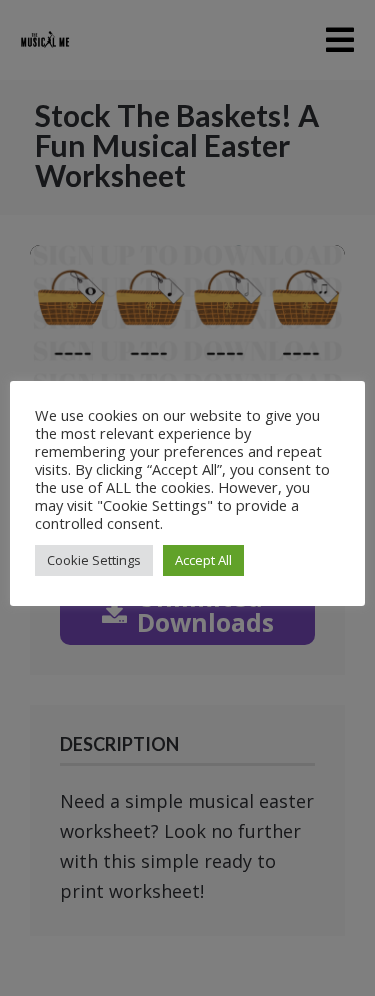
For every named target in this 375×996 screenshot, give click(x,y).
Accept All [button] (203, 560)
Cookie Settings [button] (94, 560)
